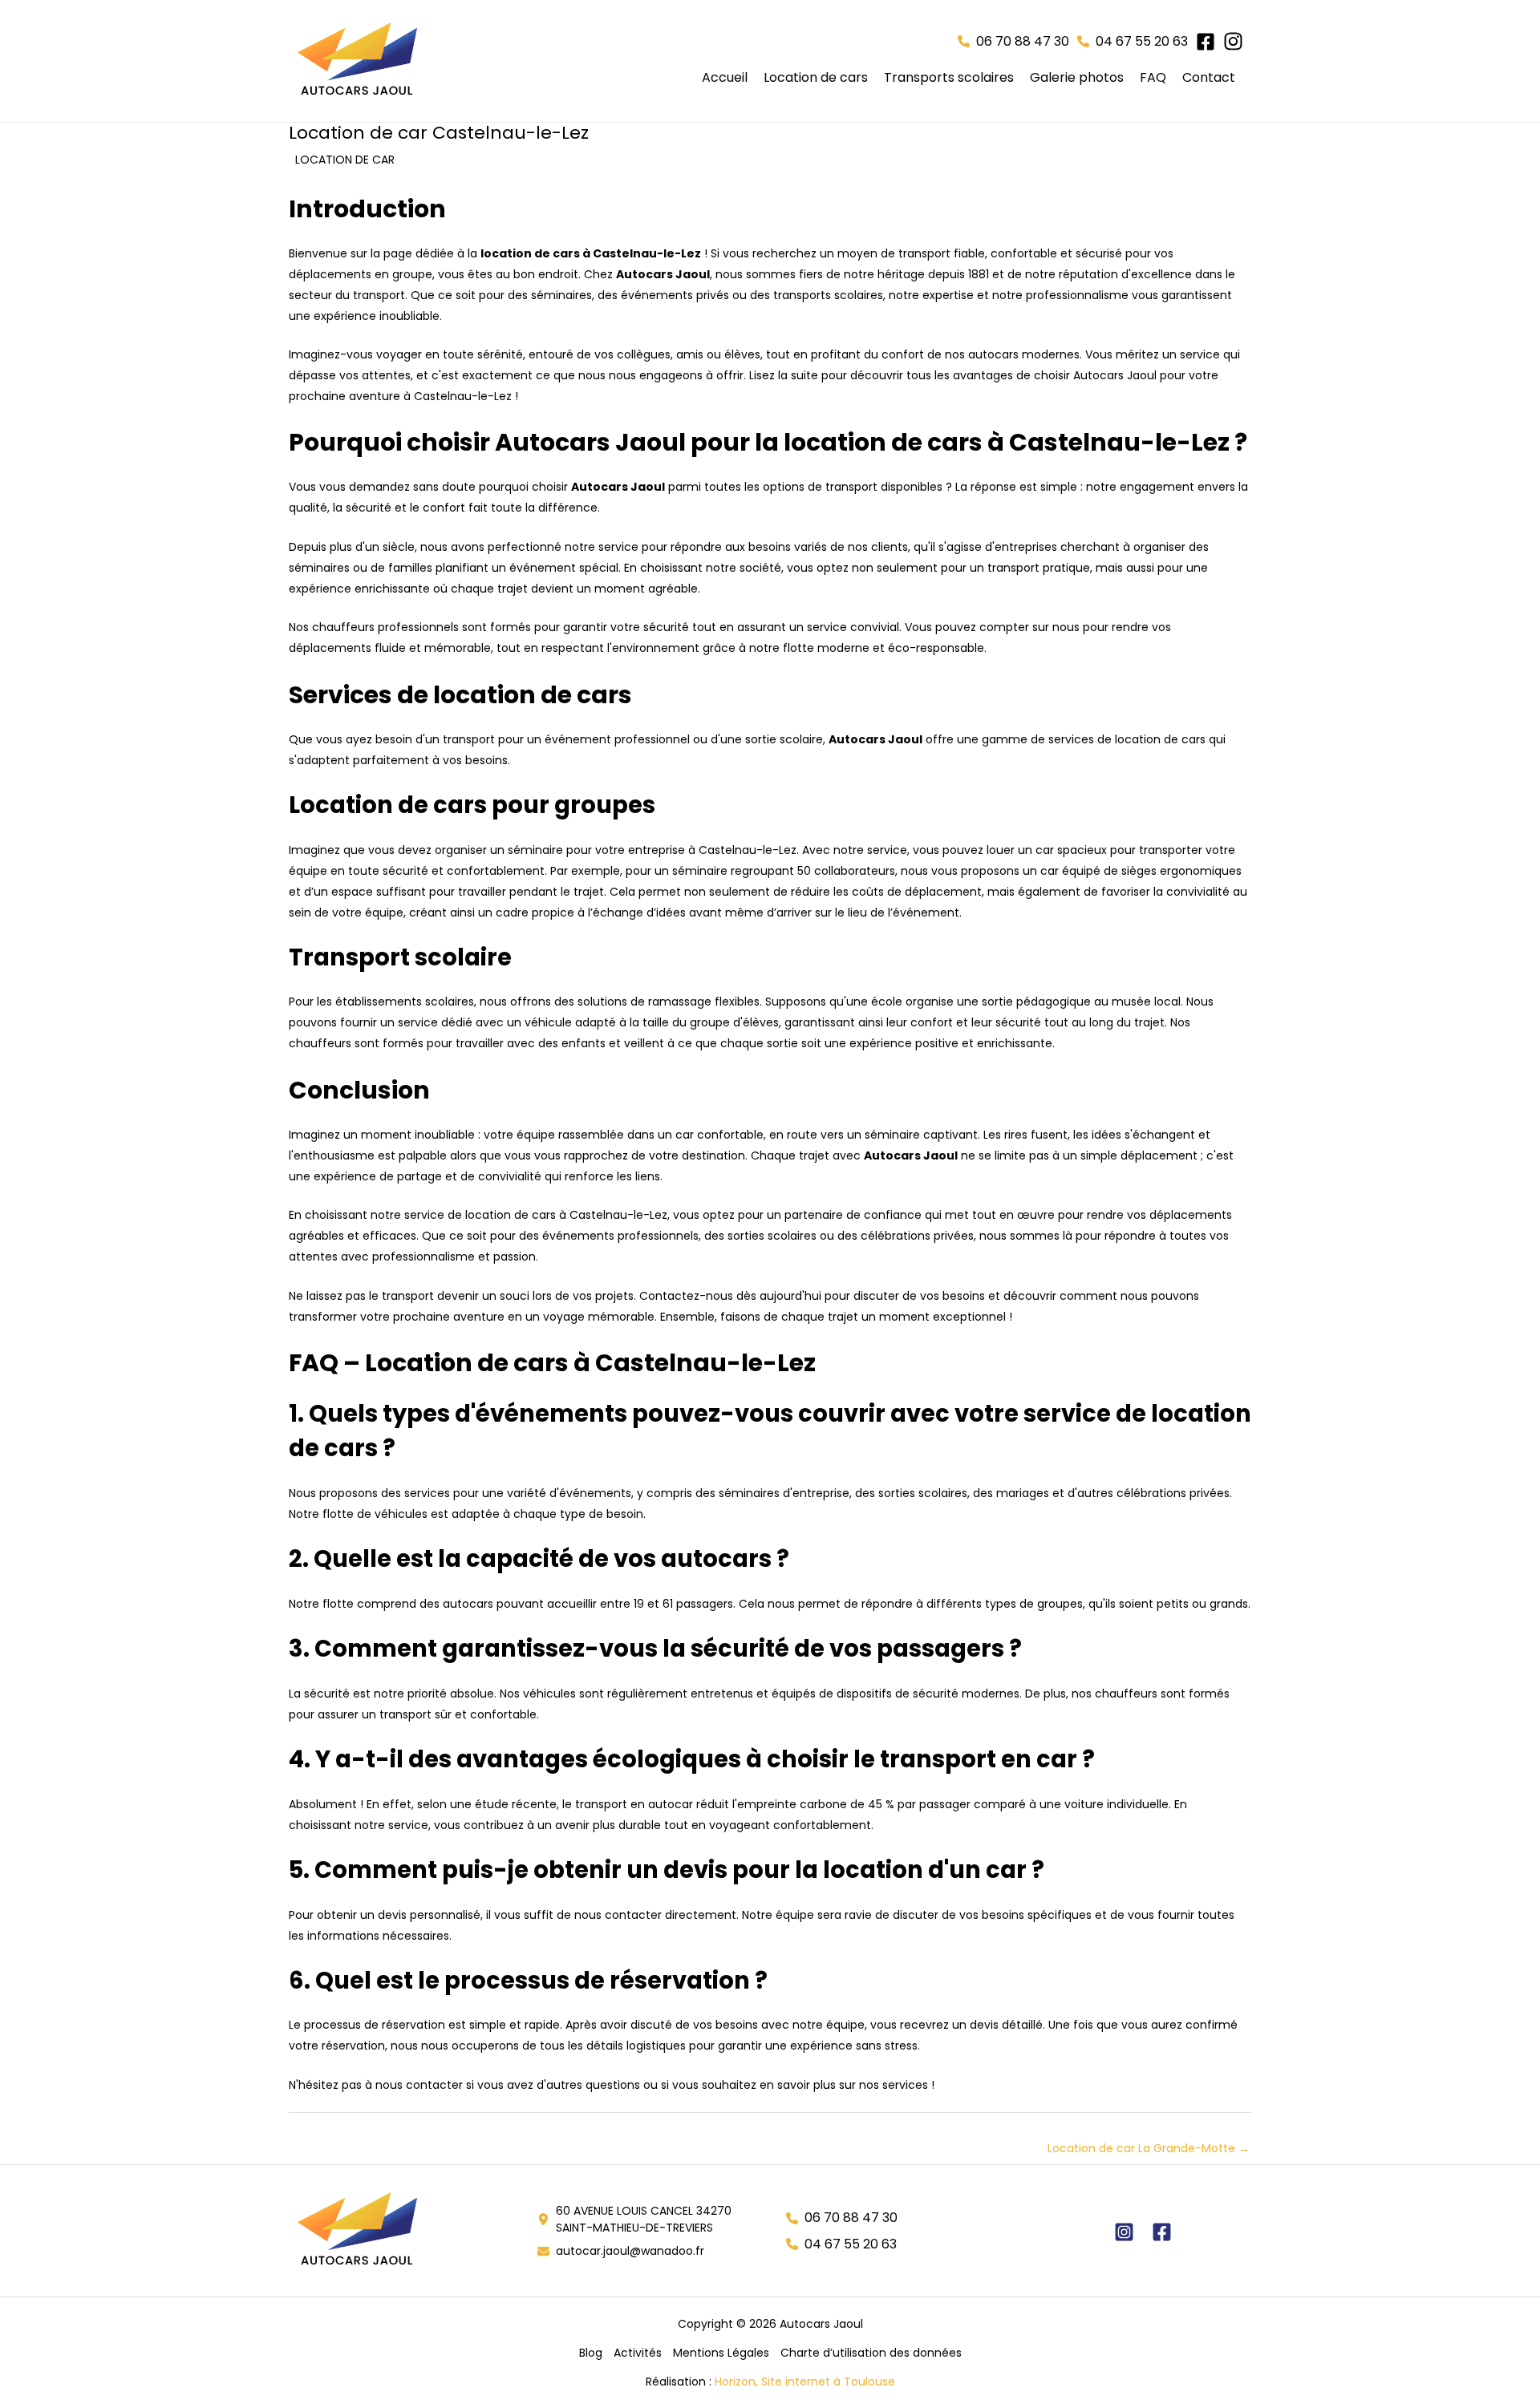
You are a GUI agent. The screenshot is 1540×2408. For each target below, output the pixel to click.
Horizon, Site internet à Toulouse (805, 2382)
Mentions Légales (721, 2353)
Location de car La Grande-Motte (1149, 2148)
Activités (638, 2353)
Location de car (345, 160)
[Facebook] (1162, 2232)
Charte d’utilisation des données (871, 2353)
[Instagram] (1124, 2232)
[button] (1013, 42)
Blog (591, 2353)
